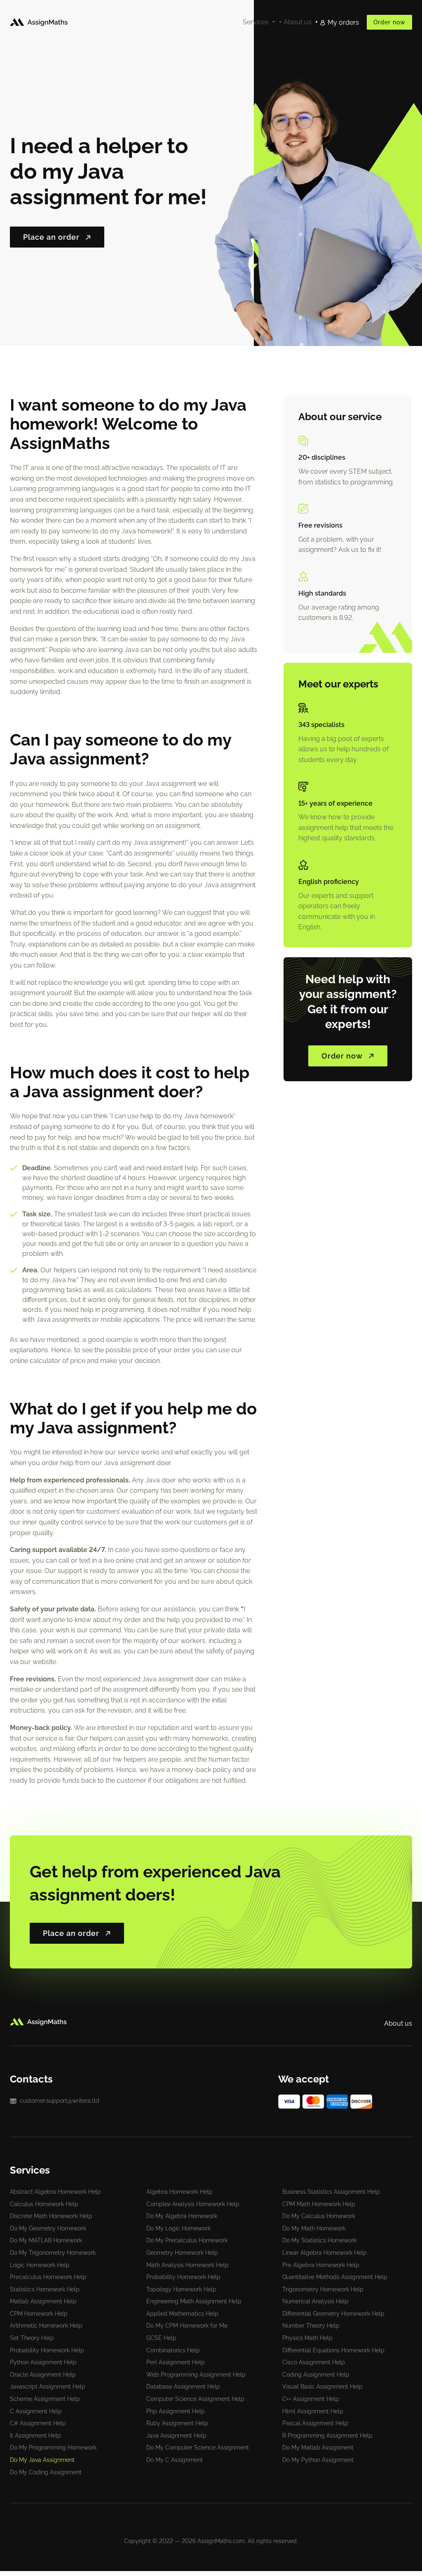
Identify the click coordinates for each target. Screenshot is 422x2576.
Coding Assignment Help (316, 2375)
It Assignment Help (35, 2436)
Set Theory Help (32, 2338)
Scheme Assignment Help (45, 2399)
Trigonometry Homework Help (323, 2289)
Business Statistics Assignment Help (331, 2192)
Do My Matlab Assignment (318, 2447)
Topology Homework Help (181, 2289)
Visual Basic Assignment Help (322, 2387)
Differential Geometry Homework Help (333, 2314)
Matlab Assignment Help (43, 2301)
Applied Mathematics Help (182, 2314)
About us (298, 22)
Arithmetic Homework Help (46, 2326)
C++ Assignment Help (311, 2399)
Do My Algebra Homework (182, 2216)
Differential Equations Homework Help (333, 2350)
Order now (389, 22)
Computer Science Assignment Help (195, 2399)
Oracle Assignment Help (43, 2375)
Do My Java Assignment (42, 2460)
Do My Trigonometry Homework (53, 2253)
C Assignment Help (36, 2411)
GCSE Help (161, 2338)
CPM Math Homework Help (319, 2204)
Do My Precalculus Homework (187, 2240)
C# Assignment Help (38, 2423)
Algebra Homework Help (179, 2192)
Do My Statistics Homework (319, 2240)
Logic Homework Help (40, 2265)
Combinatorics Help (173, 2350)
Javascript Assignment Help (48, 2387)
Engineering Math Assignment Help (194, 2301)
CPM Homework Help (39, 2314)
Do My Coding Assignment (46, 2472)
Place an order (51, 237)
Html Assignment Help (313, 2411)
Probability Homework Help (183, 2277)
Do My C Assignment (175, 2460)
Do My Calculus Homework (319, 2216)
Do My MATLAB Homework (46, 2240)
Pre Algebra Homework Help (321, 2265)
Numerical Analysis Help (315, 2301)
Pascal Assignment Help (315, 2423)
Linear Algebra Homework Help (325, 2253)
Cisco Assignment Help (314, 2362)
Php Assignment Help (176, 2411)
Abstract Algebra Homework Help (55, 2192)
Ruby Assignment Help (177, 2423)
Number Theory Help (311, 2326)
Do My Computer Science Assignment (198, 2447)
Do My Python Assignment (318, 2460)
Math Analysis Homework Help (188, 2265)
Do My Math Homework (314, 2228)
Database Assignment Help (183, 2387)
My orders (343, 22)
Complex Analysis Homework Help (193, 2204)
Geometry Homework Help (182, 2253)
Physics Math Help (307, 2338)
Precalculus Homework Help (48, 2277)
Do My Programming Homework (53, 2447)
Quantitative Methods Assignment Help (335, 2277)
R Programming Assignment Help (327, 2436)
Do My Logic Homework (178, 2228)
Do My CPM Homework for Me (187, 2326)
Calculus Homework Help (44, 2204)
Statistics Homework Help (45, 2289)
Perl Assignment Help (176, 2362)
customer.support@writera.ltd (60, 2101)
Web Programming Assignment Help (196, 2375)
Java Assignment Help (176, 2436)
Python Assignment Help (43, 2362)
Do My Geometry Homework (48, 2228)
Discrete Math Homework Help (51, 2216)
